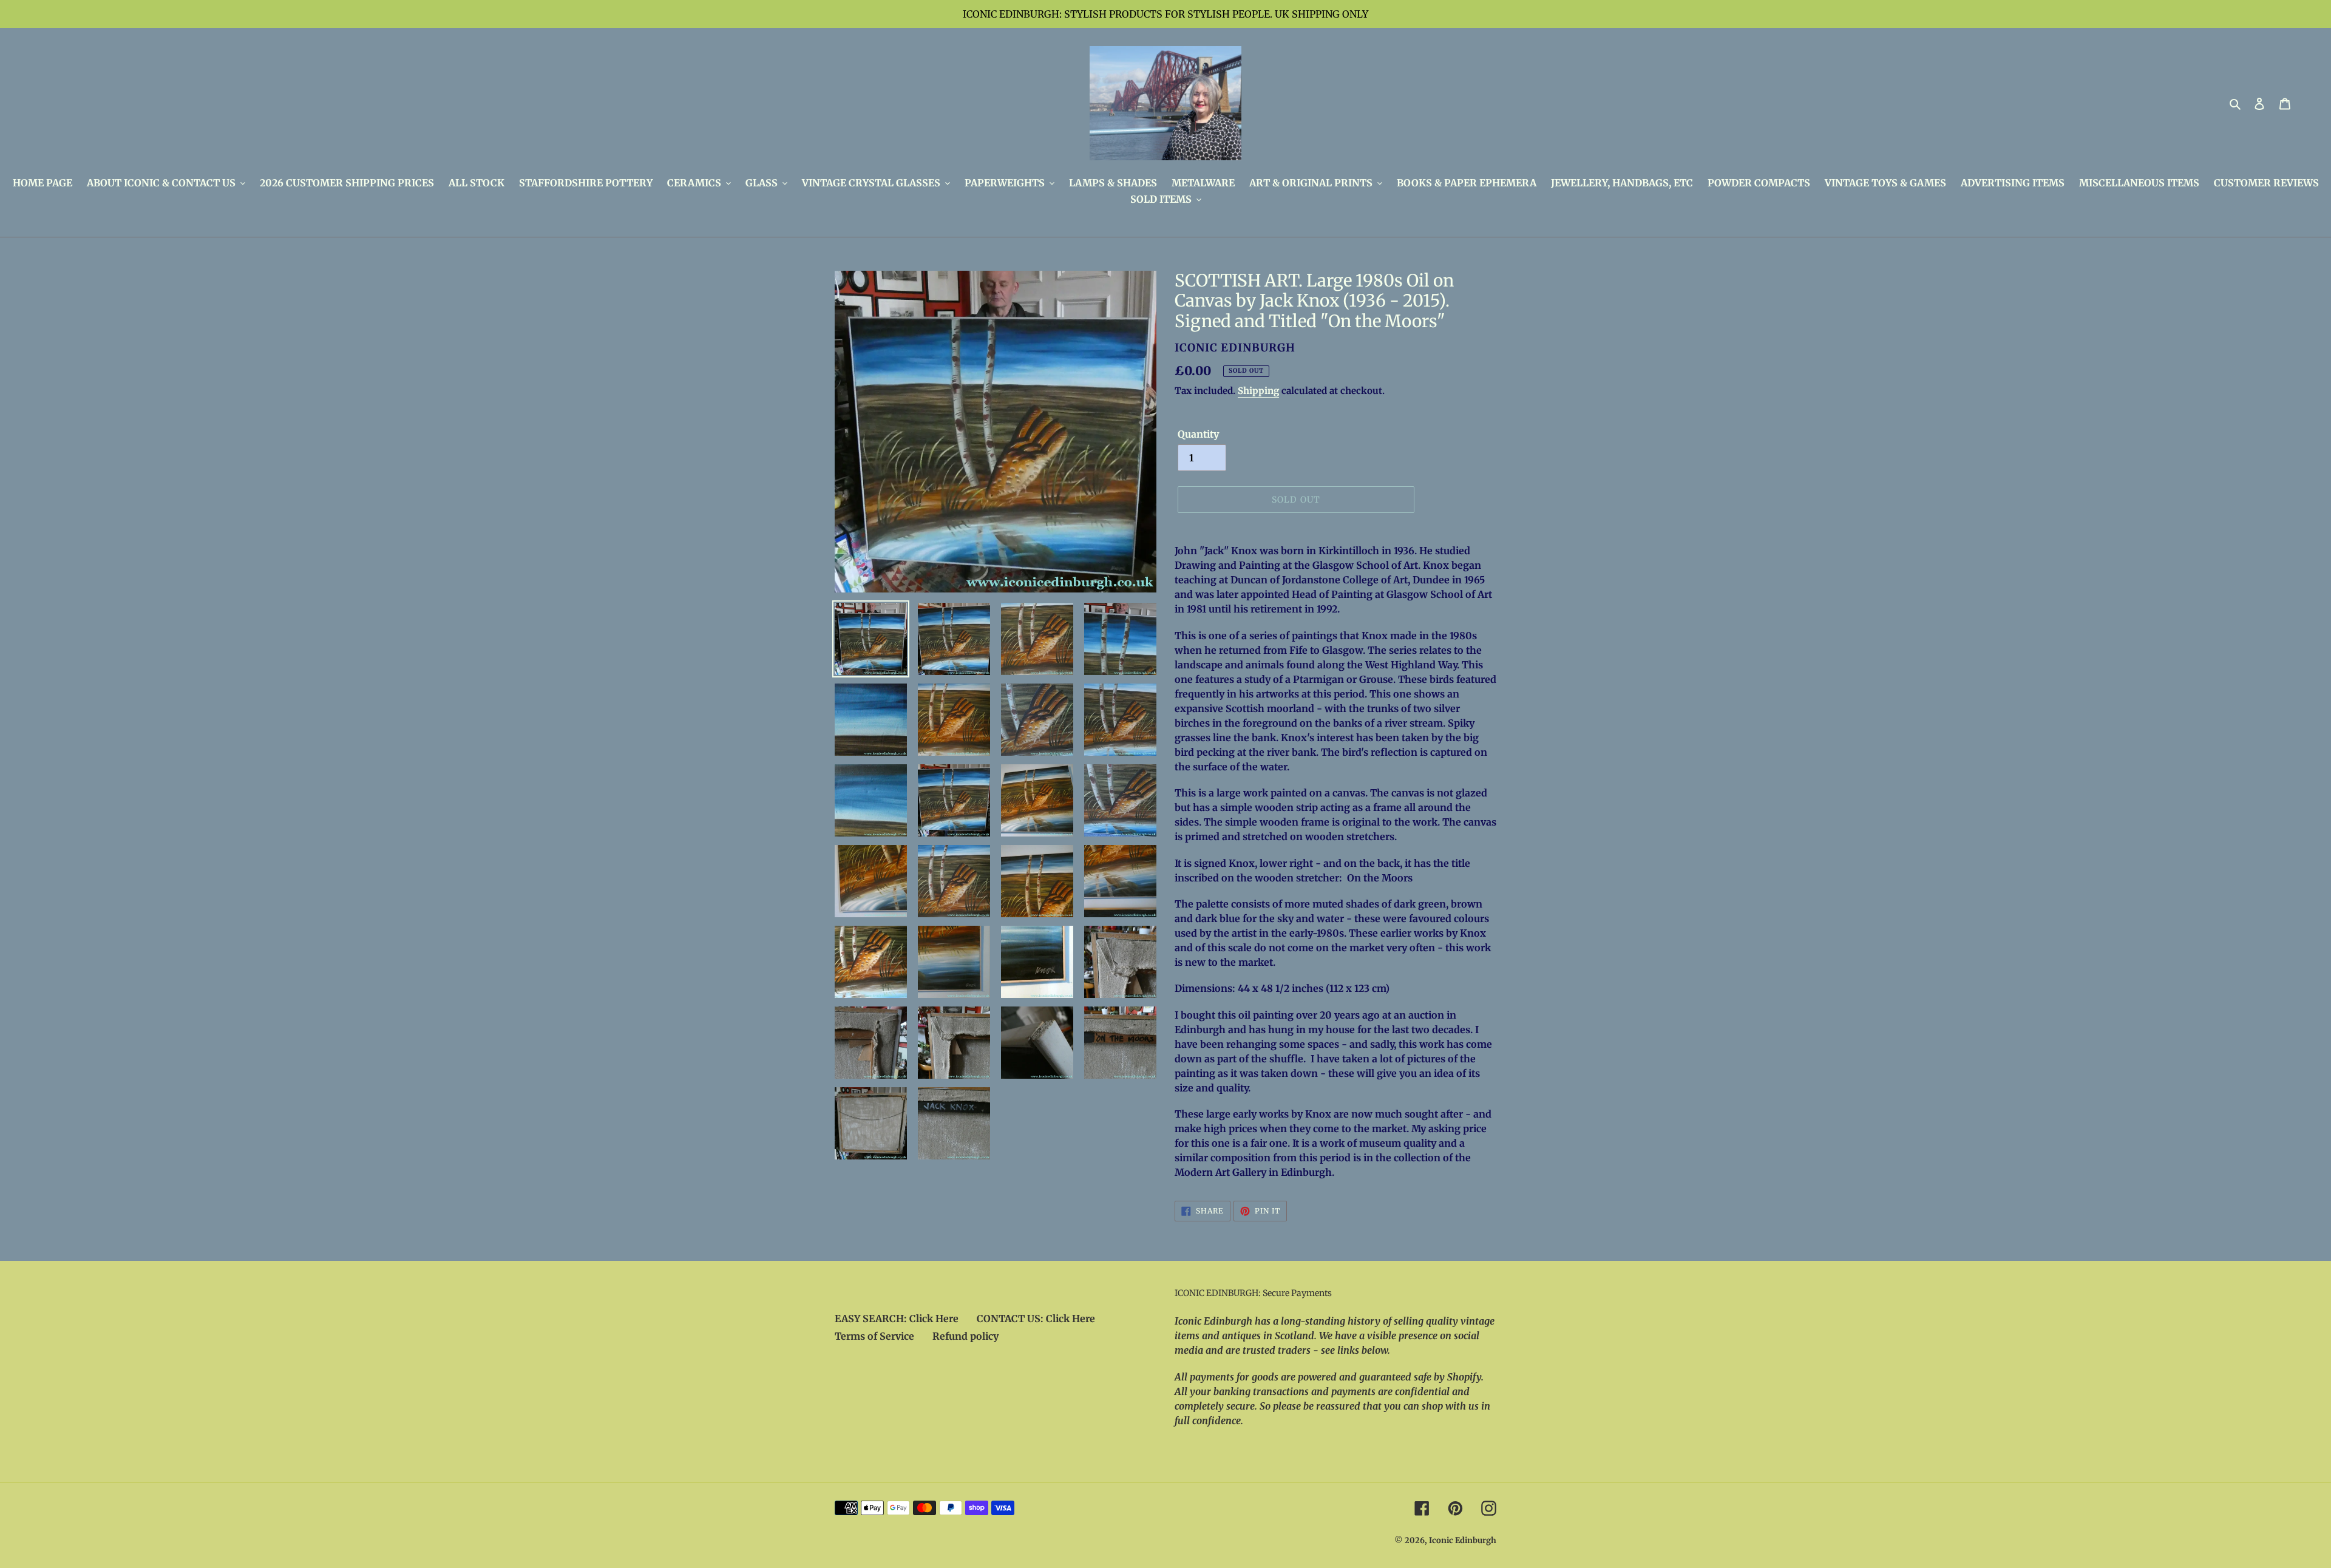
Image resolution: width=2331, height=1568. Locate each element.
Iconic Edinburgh (1463, 1540)
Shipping (1258, 391)
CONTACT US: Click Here (1036, 1319)
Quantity (1198, 434)
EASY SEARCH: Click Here (897, 1319)
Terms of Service (874, 1336)
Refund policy (965, 1336)
